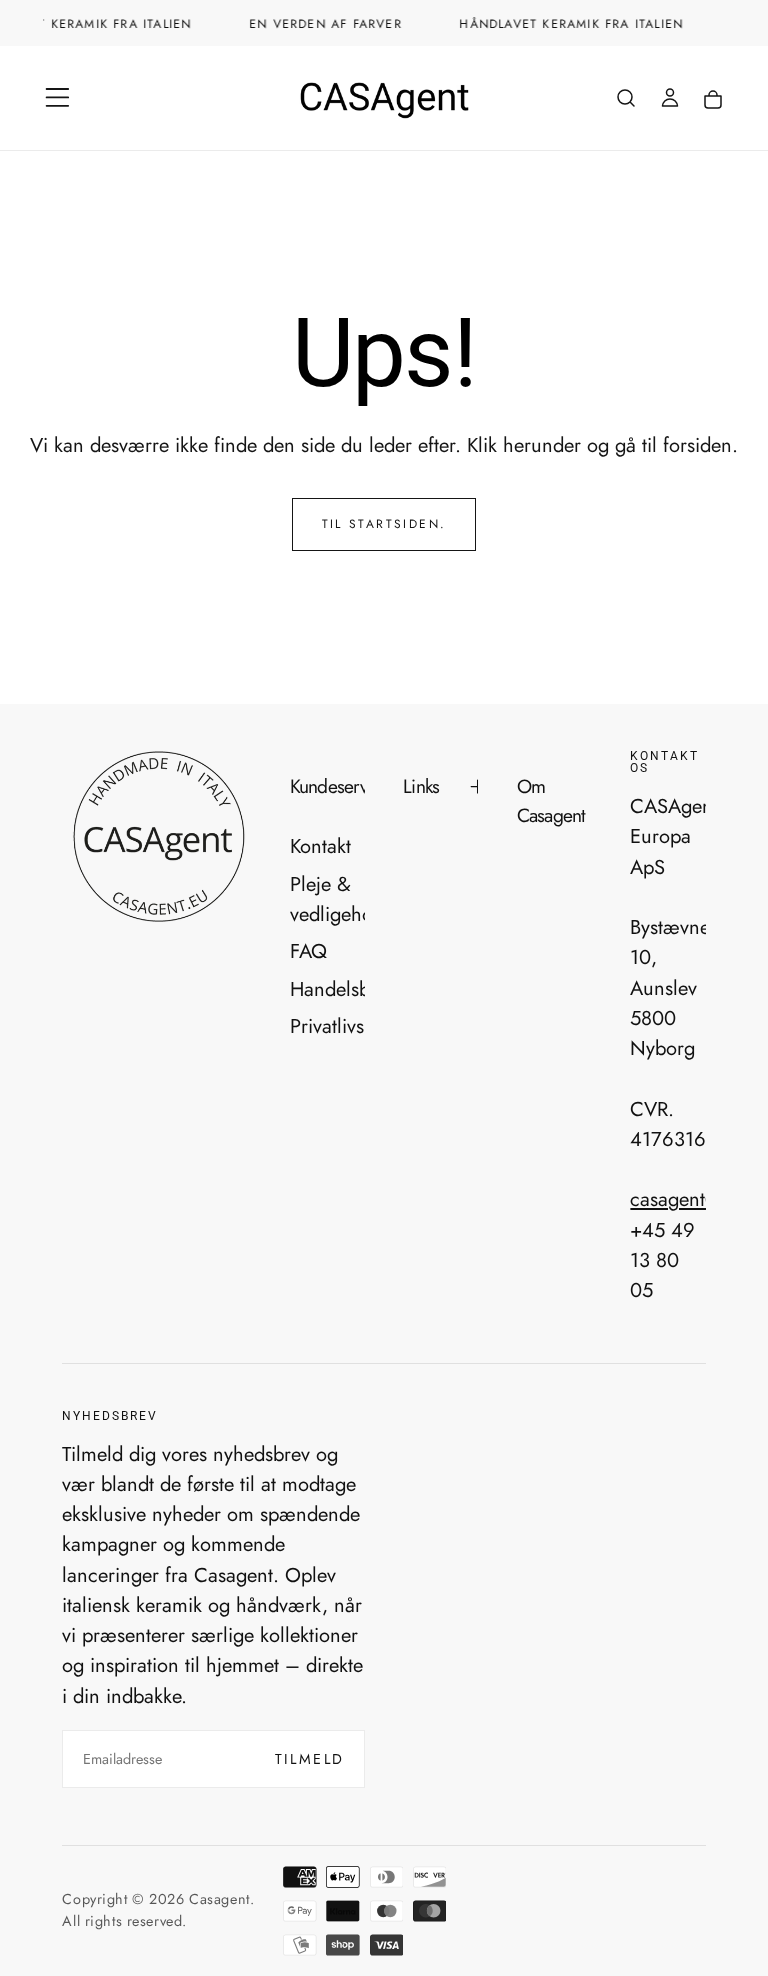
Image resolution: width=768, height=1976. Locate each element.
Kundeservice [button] (327, 786)
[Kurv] (713, 100)
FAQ (308, 951)
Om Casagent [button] (551, 800)
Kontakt (320, 846)
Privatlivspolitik (327, 1026)
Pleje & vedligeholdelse (327, 899)
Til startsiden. (384, 524)
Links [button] (421, 786)
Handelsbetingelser (327, 989)
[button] (57, 97)
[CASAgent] (158, 837)
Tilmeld (310, 1759)
